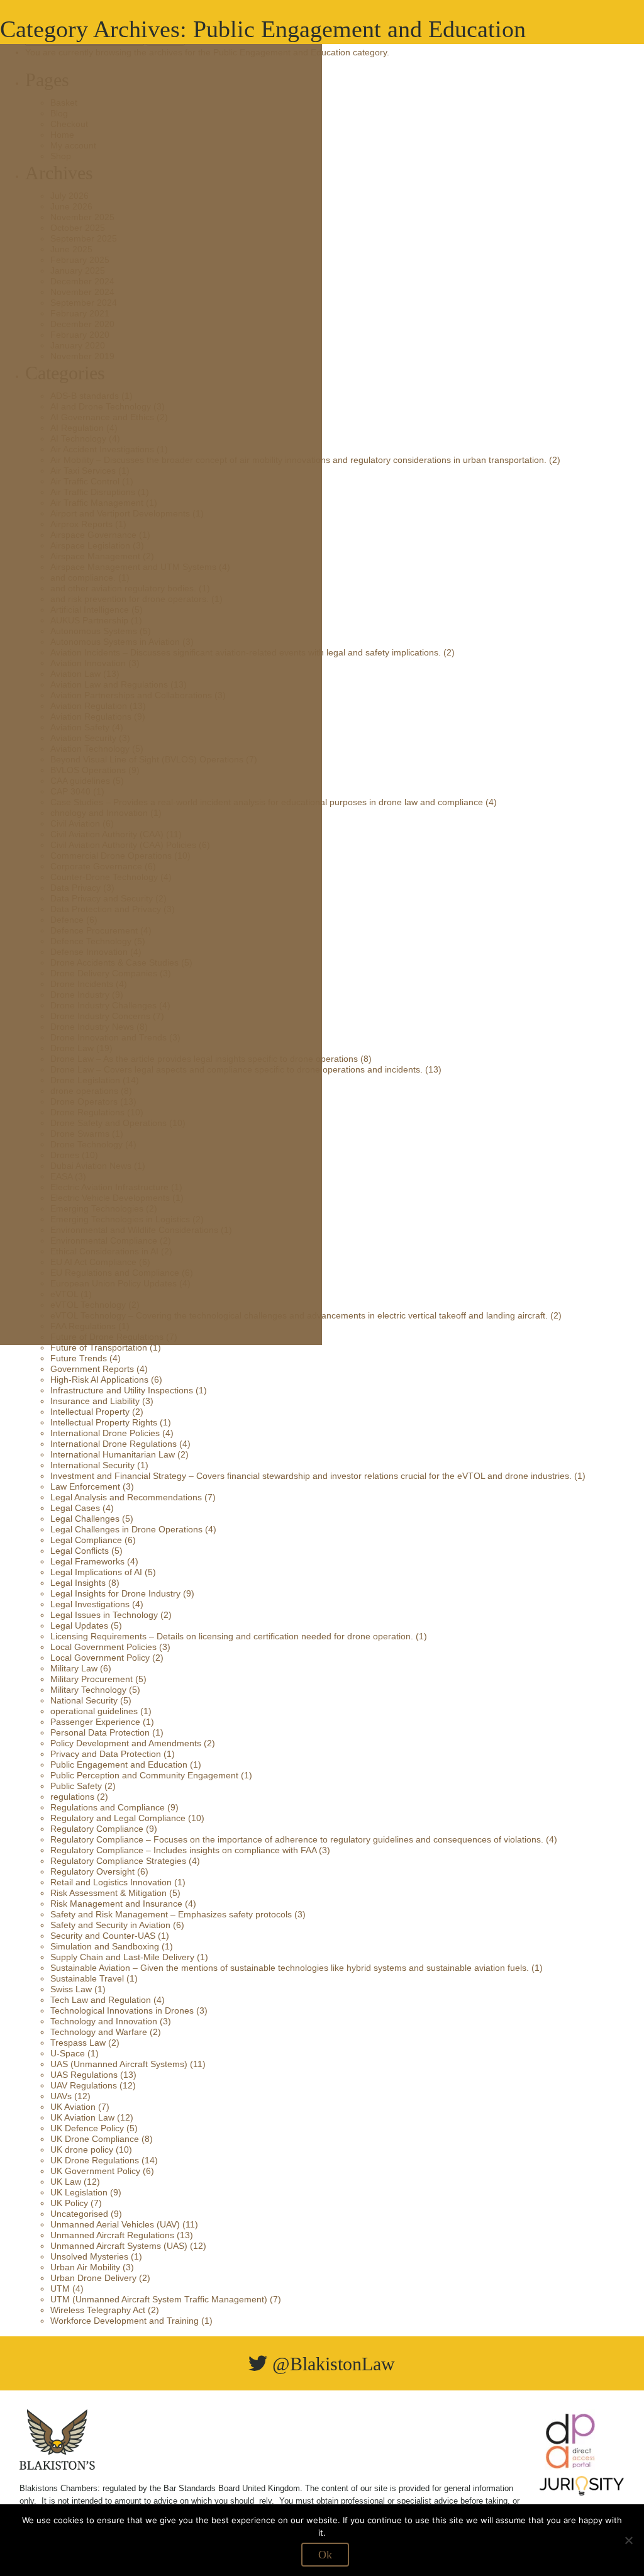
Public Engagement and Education (119, 1765)
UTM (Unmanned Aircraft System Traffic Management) (159, 2299)
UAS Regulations (84, 2075)
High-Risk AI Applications (99, 1380)
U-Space (68, 2053)
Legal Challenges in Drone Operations (126, 1529)
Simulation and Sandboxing (105, 1946)
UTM (60, 2289)
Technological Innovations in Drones (122, 2010)
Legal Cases (75, 1508)
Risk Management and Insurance (116, 1904)
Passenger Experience (95, 1722)
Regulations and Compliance (108, 1807)
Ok (325, 2555)
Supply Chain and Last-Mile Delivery (122, 1957)
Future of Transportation (99, 1347)
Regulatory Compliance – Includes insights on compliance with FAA (183, 1850)
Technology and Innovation (104, 2021)
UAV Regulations (84, 2085)
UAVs (61, 2096)
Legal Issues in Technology (104, 1615)
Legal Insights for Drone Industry (115, 1593)
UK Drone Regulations (95, 2160)
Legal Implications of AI (96, 1572)
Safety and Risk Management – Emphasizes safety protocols (171, 1914)
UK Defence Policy (87, 2128)
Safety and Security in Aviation (110, 1925)
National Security (84, 1700)
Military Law (74, 1668)
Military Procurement (92, 1679)
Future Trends (79, 1358)
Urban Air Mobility (85, 2267)
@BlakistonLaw (331, 2364)
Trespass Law (78, 2043)
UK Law (66, 2182)
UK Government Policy (95, 2171)
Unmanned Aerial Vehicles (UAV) (115, 2224)
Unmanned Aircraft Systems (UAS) (119, 2246)
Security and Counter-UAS (103, 1936)
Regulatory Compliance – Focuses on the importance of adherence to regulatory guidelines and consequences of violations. (297, 1839)
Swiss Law (71, 1989)
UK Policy (69, 2203)
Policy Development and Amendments (126, 1743)
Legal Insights (78, 1583)
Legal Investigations (90, 1604)
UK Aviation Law (82, 2117)
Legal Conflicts (80, 1551)
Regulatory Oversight (92, 1871)
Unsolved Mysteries (89, 2256)
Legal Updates (79, 1625)
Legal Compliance (86, 1540)
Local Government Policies (103, 1647)
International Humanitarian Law (113, 1454)
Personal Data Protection (100, 1732)
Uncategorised (79, 2214)
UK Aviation (73, 2107)
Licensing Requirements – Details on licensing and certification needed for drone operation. (232, 1636)
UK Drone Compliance (95, 2139)
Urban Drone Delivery (93, 2278)
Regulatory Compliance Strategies (118, 1861)
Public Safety (76, 1786)
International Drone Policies (105, 1433)
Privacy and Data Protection (106, 1754)
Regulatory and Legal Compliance (118, 1818)
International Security (92, 1465)
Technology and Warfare (99, 2032)
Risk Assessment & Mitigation (108, 1893)
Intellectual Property (90, 1412)
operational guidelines (94, 1711)
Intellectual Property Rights (104, 1422)
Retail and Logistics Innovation (111, 1882)
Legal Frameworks (87, 1561)
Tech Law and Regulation (101, 2000)
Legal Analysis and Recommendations (126, 1497)
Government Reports (92, 1369)
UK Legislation (79, 2192)
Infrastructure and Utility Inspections (122, 1390)
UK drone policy (82, 2149)
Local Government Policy (100, 1658)
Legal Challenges (85, 1519)
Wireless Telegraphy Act (98, 2310)
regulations (72, 1797)
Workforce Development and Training (125, 2321)
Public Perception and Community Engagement (144, 1775)
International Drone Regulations (114, 1444)
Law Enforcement (85, 1486)
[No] (628, 2540)
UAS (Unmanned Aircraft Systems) (119, 2064)
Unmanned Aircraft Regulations (112, 2235)
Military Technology (88, 1690)
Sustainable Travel (87, 1978)
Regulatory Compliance (97, 1829)
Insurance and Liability (95, 1401)
